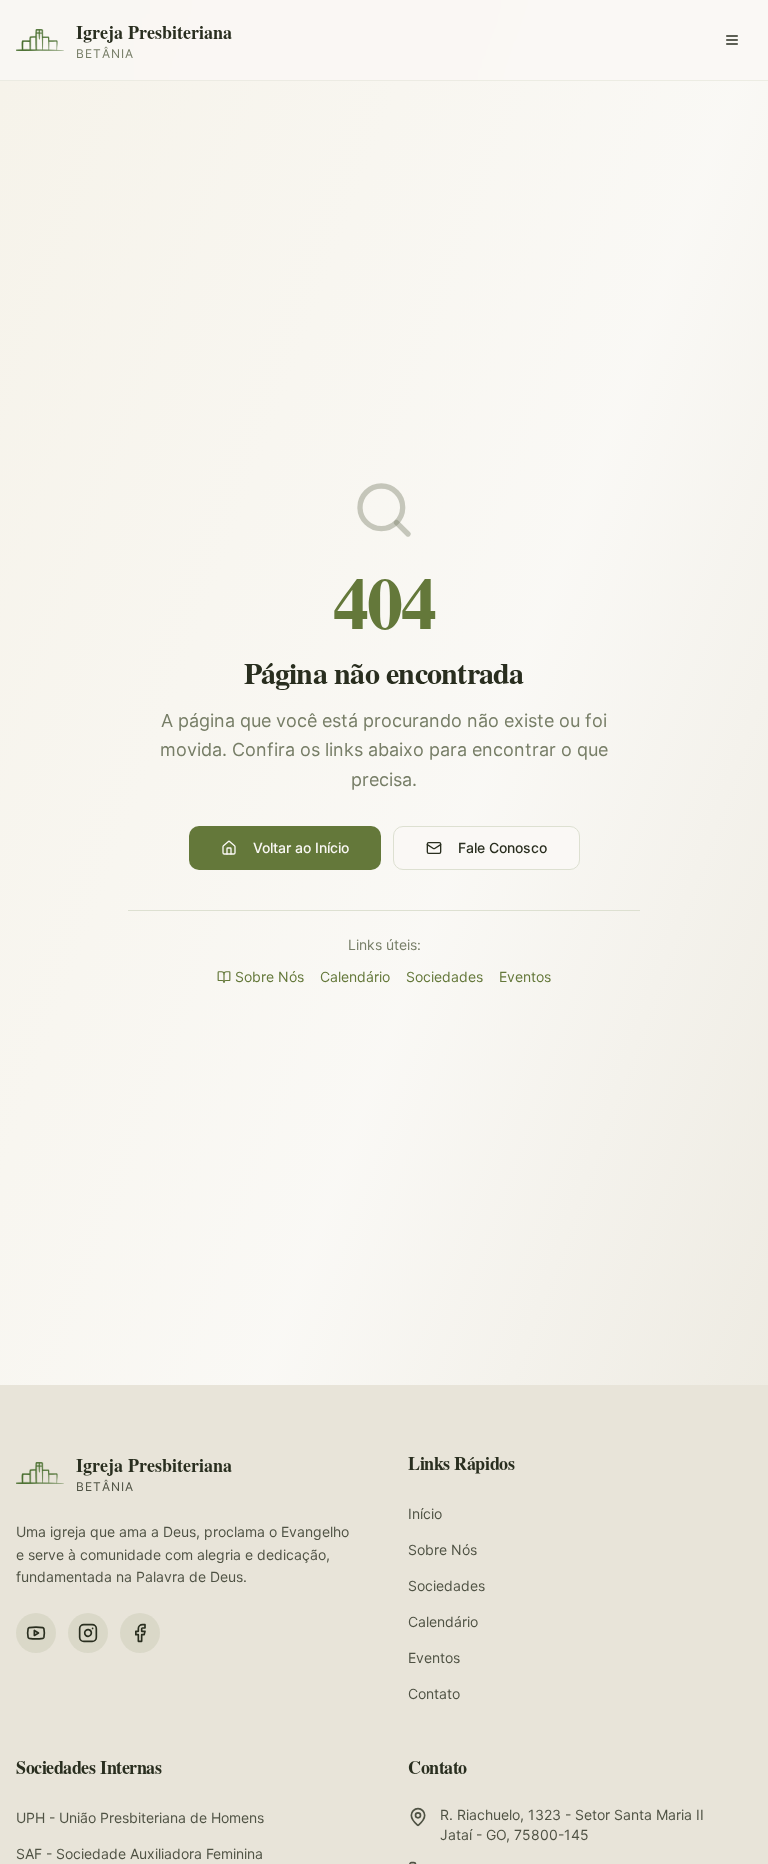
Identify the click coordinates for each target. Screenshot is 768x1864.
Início (425, 1513)
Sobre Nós (269, 976)
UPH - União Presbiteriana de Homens (140, 1817)
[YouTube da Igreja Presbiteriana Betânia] (36, 1633)
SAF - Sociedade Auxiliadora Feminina (139, 1853)
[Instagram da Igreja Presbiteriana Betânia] (88, 1633)
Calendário (355, 976)
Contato (434, 1693)
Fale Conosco (502, 847)
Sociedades (444, 976)
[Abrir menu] (732, 40)
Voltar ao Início (301, 847)
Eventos (525, 976)
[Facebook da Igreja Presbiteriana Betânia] (140, 1633)
